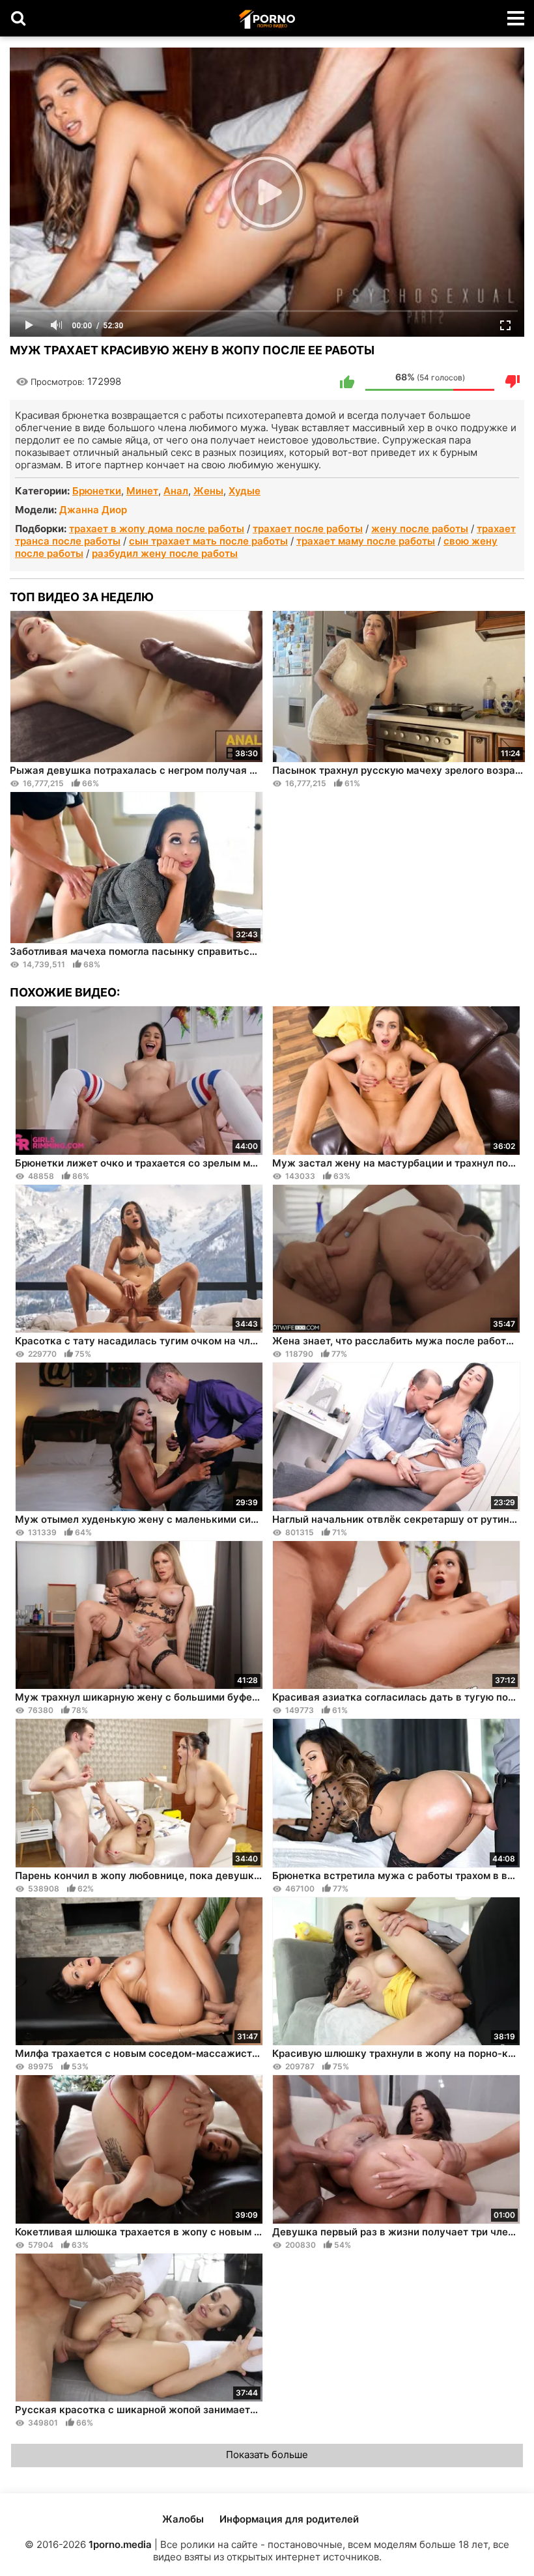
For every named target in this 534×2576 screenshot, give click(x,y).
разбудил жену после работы (165, 553)
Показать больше (267, 2455)
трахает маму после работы (366, 541)
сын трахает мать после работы (208, 541)
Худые (245, 491)
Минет (142, 491)
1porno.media (120, 2544)
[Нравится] (347, 382)
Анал (176, 491)
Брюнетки (97, 491)
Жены (208, 491)
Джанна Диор (93, 510)
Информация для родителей (289, 2519)
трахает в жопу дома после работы (157, 529)
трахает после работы (308, 529)
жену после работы (420, 529)
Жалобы (183, 2519)
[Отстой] (513, 382)
